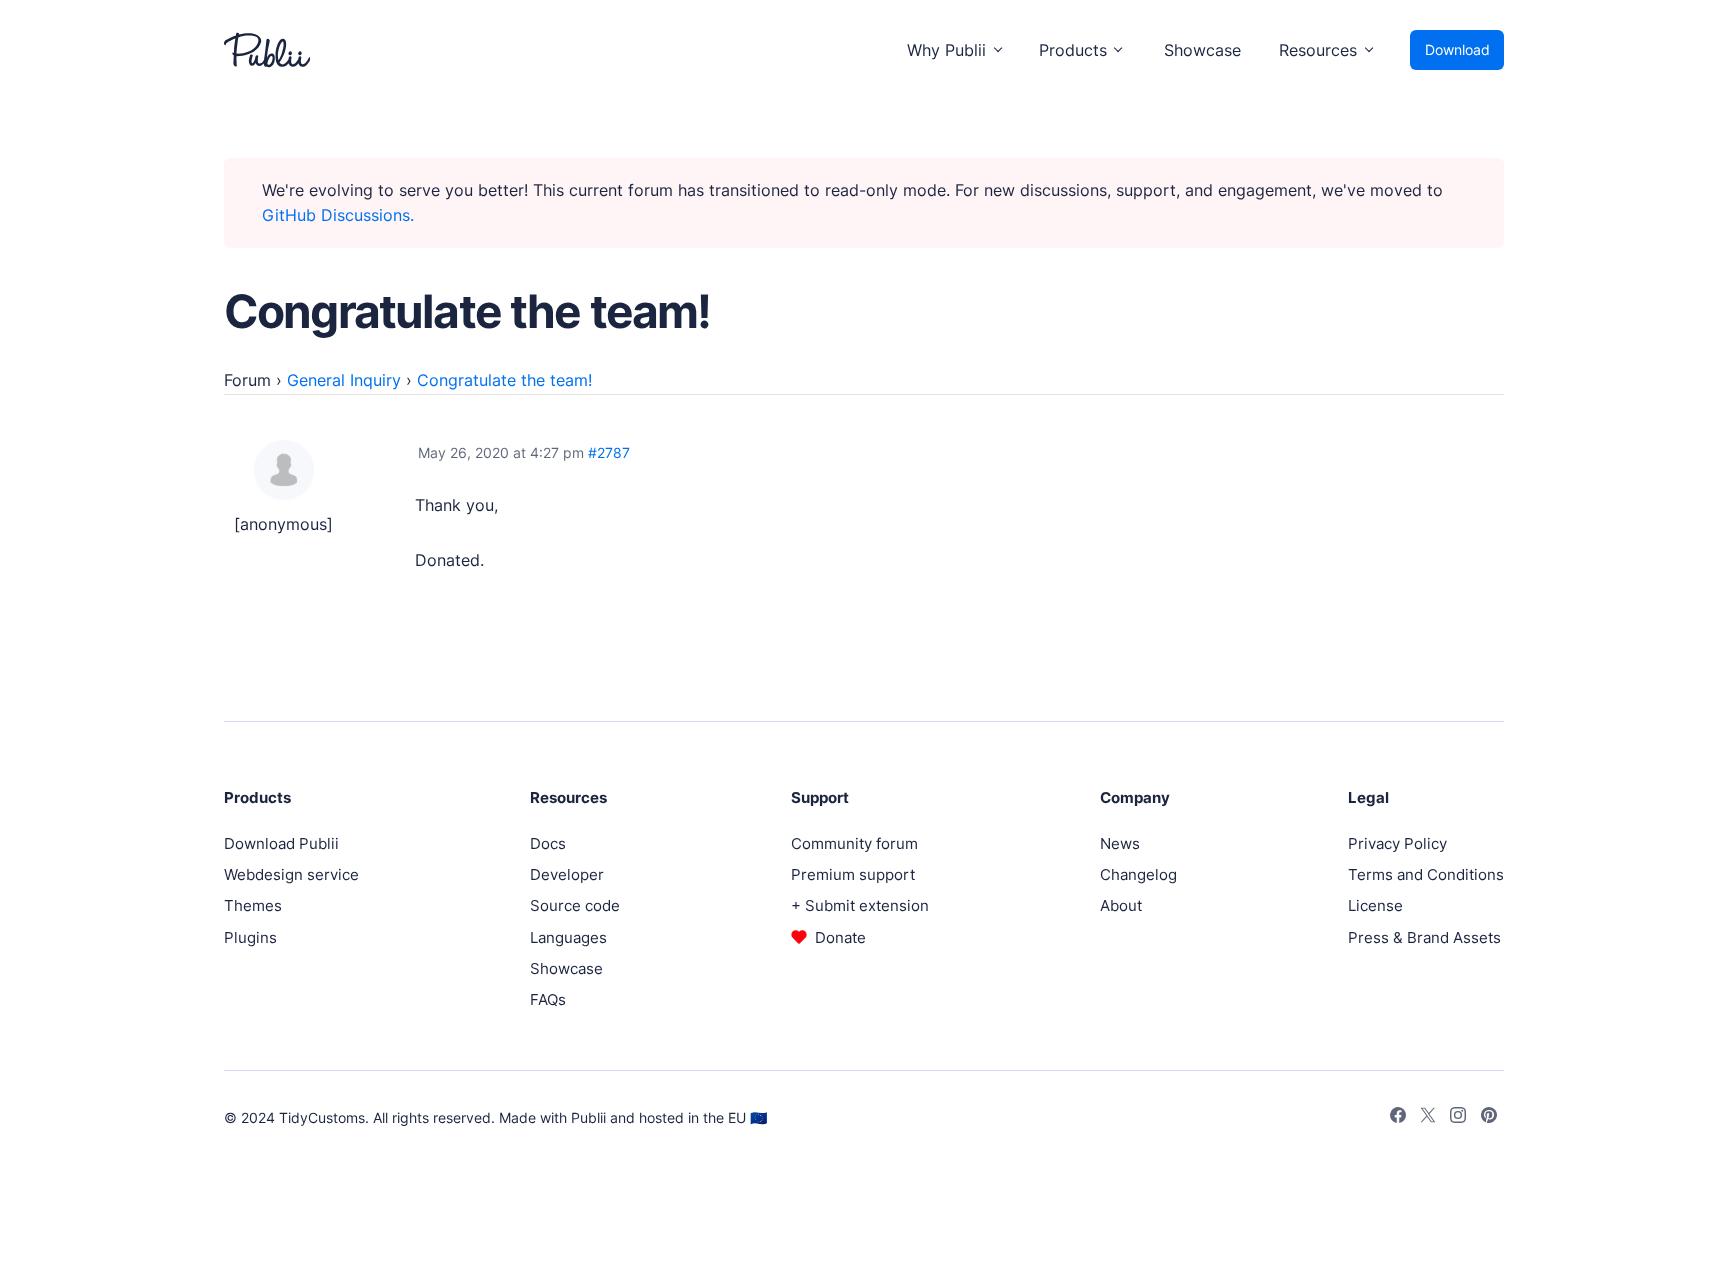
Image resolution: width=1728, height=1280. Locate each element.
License (1375, 905)
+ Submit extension (860, 905)
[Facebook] (1398, 1118)
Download (1457, 49)
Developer (567, 874)
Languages (568, 937)
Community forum (854, 843)
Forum (247, 380)
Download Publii (281, 843)
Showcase (1202, 50)
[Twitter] (1428, 1118)
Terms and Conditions (1426, 874)
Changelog (1138, 874)
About (1121, 905)
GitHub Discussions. (338, 215)
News (1120, 843)
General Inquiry (344, 380)
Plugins (250, 937)
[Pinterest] (1489, 1118)
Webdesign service (291, 874)
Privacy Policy (1397, 843)
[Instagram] (1458, 1118)
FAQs (548, 999)
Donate (840, 937)
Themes (253, 905)
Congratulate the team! (504, 380)
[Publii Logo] (267, 50)
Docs (548, 843)
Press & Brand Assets (1424, 937)
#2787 (609, 452)
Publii (588, 1117)
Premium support (853, 874)
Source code (575, 905)
